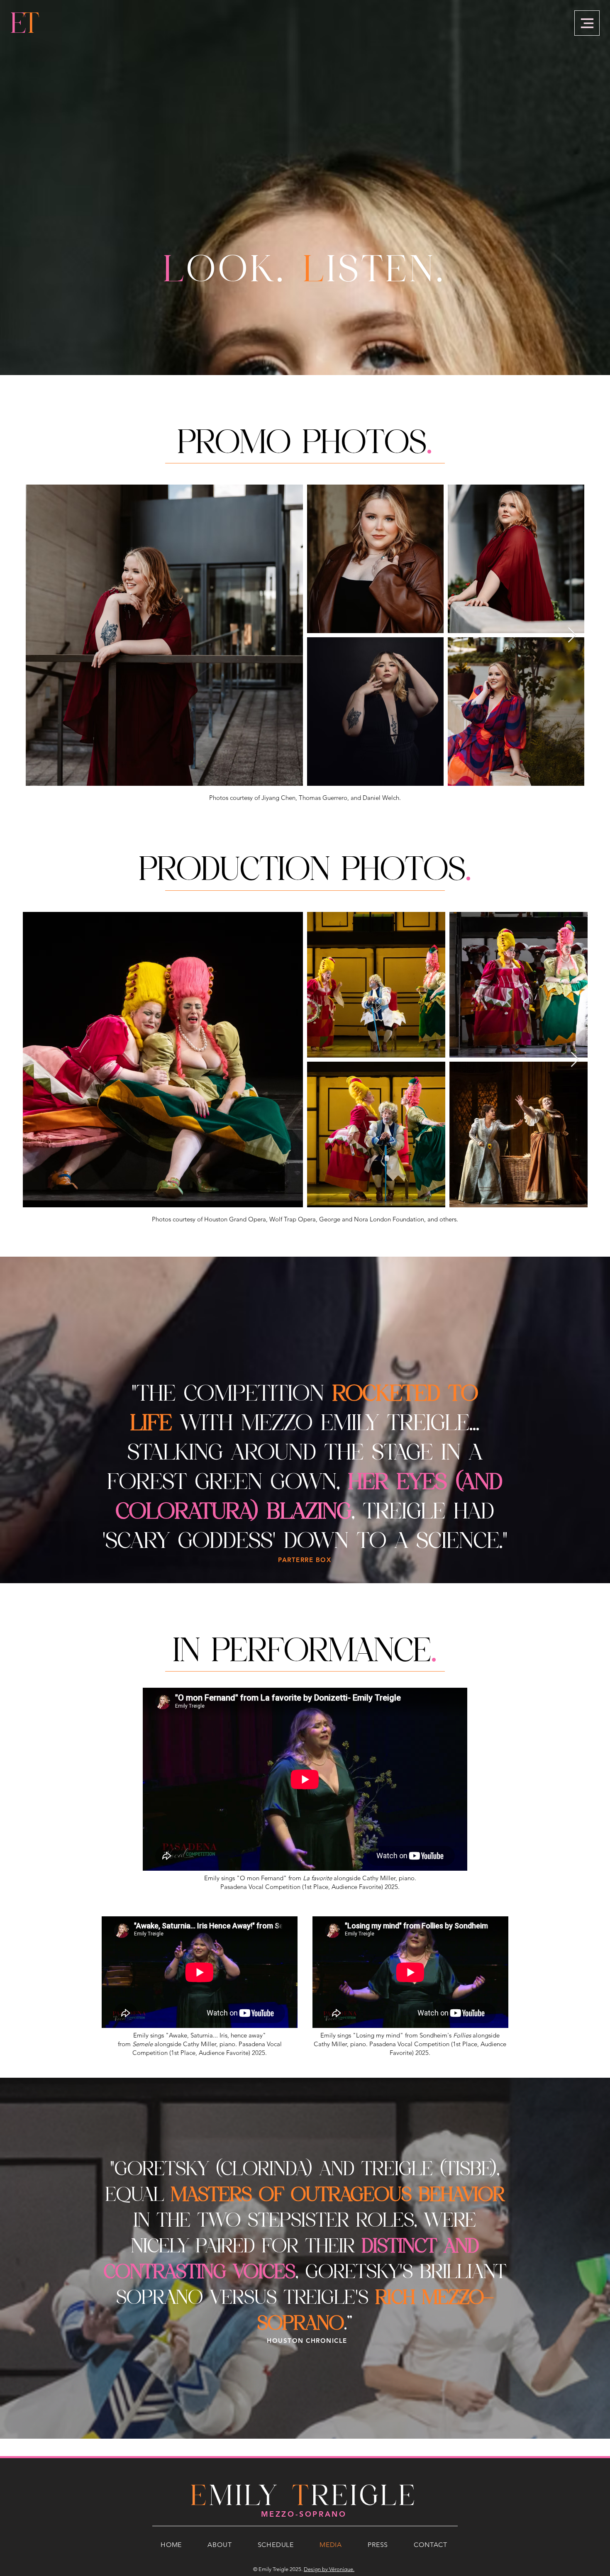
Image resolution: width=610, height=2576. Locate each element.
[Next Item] (572, 635)
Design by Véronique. (329, 2569)
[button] (587, 23)
